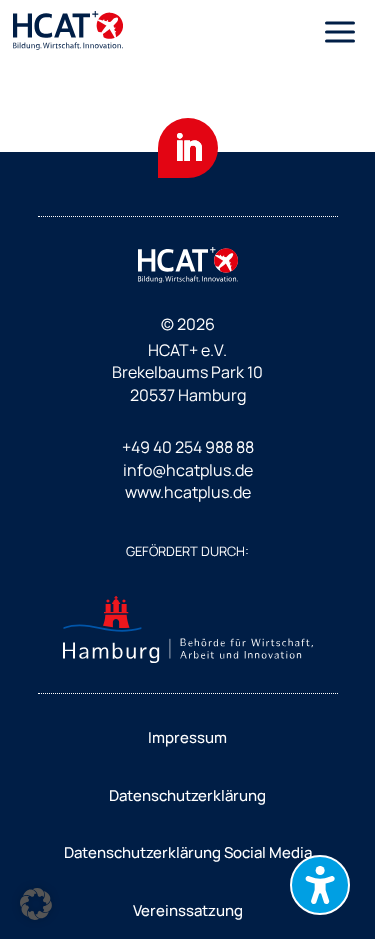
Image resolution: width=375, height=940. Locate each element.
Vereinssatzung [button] (188, 910)
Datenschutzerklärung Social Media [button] (188, 852)
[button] (340, 32)
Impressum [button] (187, 737)
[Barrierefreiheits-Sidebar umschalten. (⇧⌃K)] (320, 885)
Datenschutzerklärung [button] (187, 795)
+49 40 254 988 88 (188, 447)
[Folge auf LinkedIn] (188, 148)
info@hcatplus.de (188, 470)
